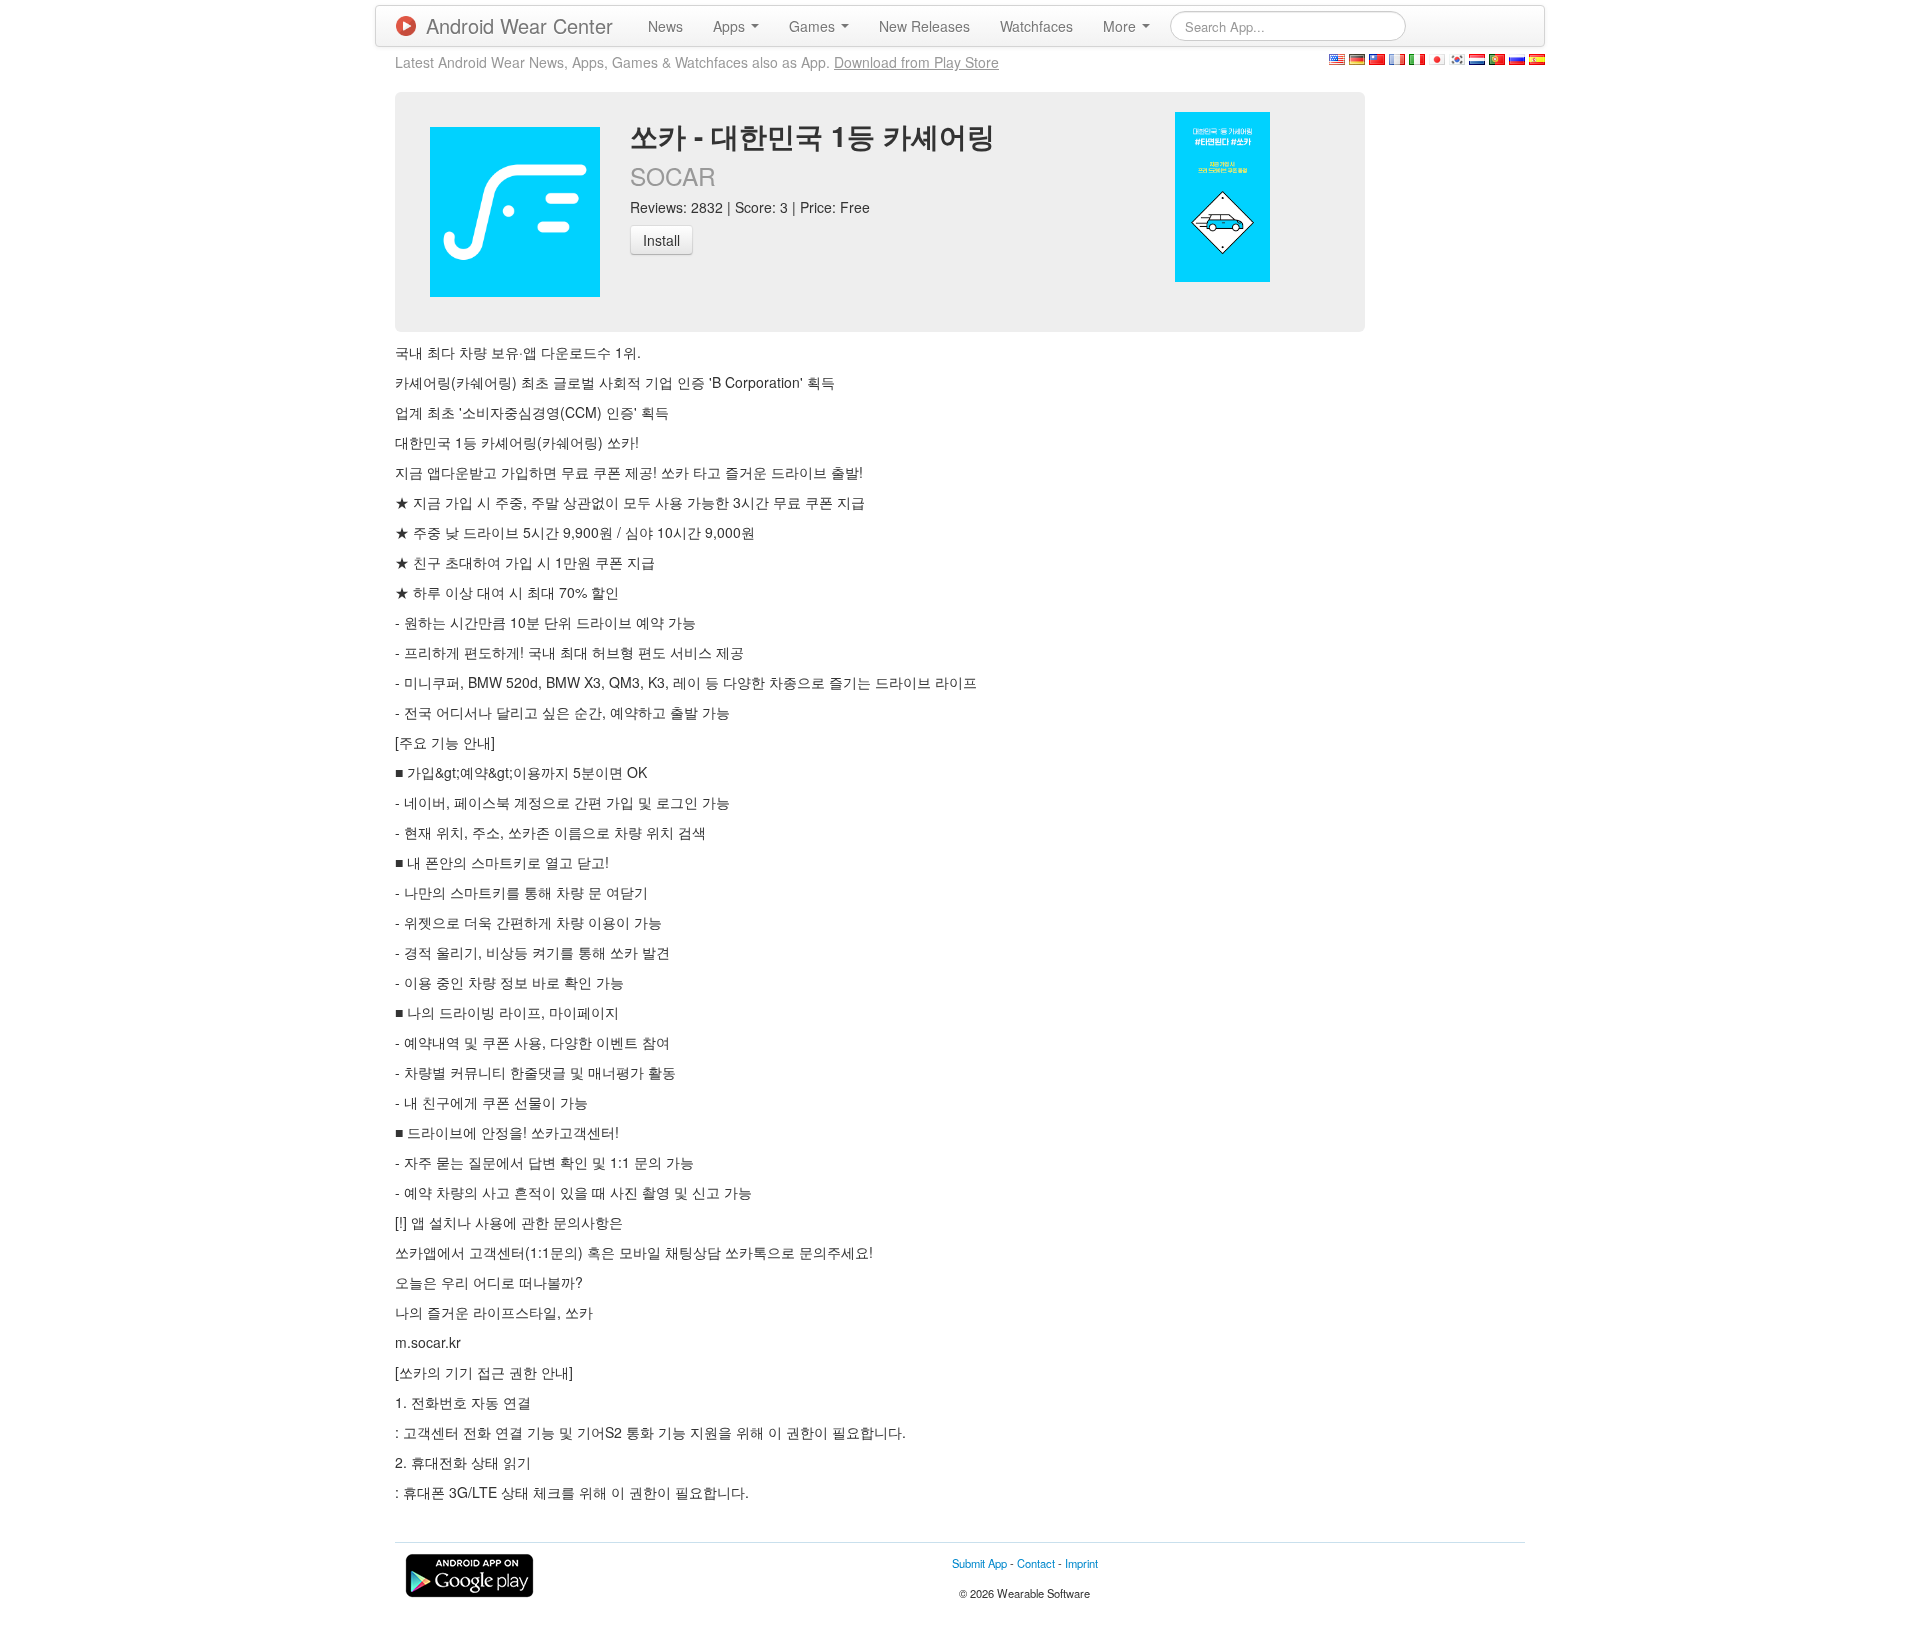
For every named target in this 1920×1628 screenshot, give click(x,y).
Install (661, 240)
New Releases (924, 26)
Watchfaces (1036, 26)
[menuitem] (665, 26)
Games (814, 26)
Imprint (1081, 1563)
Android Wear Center (519, 25)
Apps (731, 26)
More (1121, 26)
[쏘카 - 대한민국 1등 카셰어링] (1222, 195)
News (665, 26)
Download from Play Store (916, 62)
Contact (1036, 1563)
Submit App (979, 1563)
